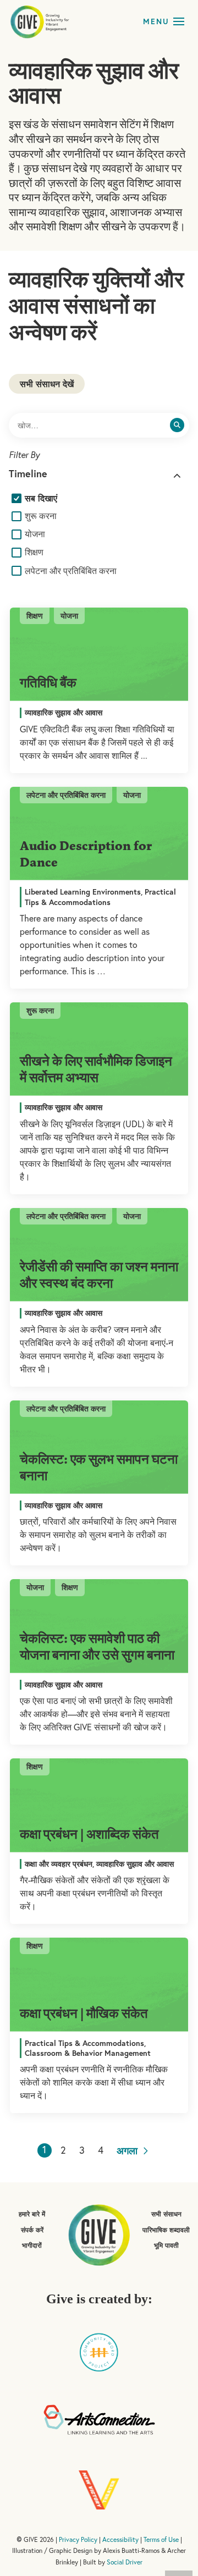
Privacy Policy (78, 2539)
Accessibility (120, 2539)
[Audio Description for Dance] (99, 834)
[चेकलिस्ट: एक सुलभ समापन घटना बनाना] (99, 1447)
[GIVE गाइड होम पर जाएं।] (40, 21)
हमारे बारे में (32, 2214)
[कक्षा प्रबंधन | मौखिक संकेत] (99, 1985)
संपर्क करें (32, 2230)
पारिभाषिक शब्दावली (166, 2230)
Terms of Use (161, 2539)
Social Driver (125, 2562)
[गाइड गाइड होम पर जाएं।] (99, 2234)
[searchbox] (99, 425)
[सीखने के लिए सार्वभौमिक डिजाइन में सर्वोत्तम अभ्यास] (99, 1049)
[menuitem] (37, 498)
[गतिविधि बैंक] (99, 655)
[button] (179, 21)
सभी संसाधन (166, 2214)
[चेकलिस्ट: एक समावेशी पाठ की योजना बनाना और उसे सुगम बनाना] (99, 1626)
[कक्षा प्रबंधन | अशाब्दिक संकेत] (99, 1805)
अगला (128, 2150)
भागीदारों (32, 2245)
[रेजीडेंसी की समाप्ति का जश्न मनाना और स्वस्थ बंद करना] (99, 1255)
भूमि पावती (166, 2245)
